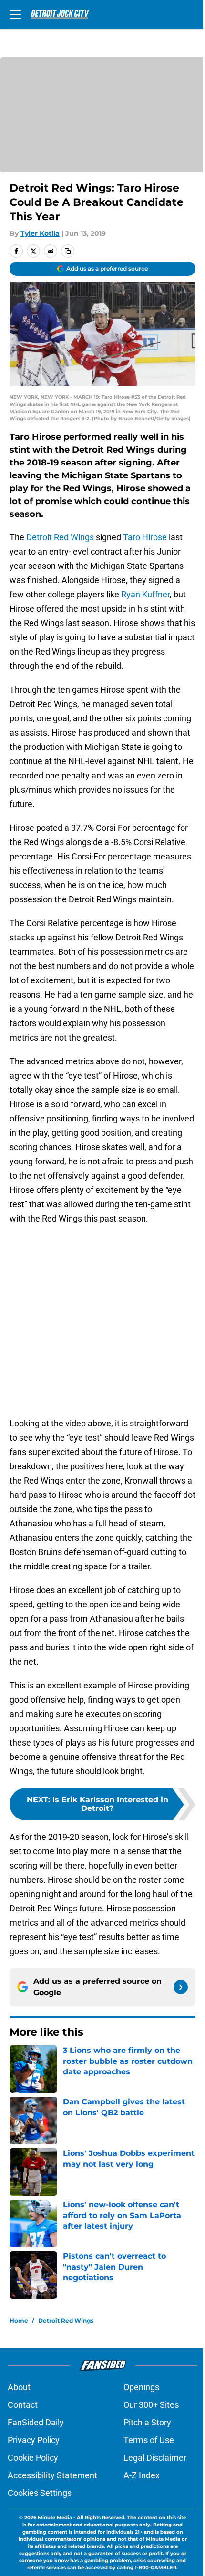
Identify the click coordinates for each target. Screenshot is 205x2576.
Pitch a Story (147, 2422)
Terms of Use (149, 2440)
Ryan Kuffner (145, 594)
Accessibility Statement (52, 2475)
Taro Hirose (145, 537)
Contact (23, 2405)
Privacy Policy (34, 2440)
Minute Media (55, 2518)
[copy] (68, 251)
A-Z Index (142, 2475)
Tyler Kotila (40, 233)
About (19, 2387)
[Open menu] (15, 14)
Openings (141, 2387)
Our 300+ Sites (151, 2405)
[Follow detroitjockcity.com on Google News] (181, 1987)
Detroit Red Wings (60, 537)
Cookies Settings (40, 2493)
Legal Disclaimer (155, 2458)
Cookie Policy (33, 2458)
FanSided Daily (36, 2422)
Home (19, 2320)
